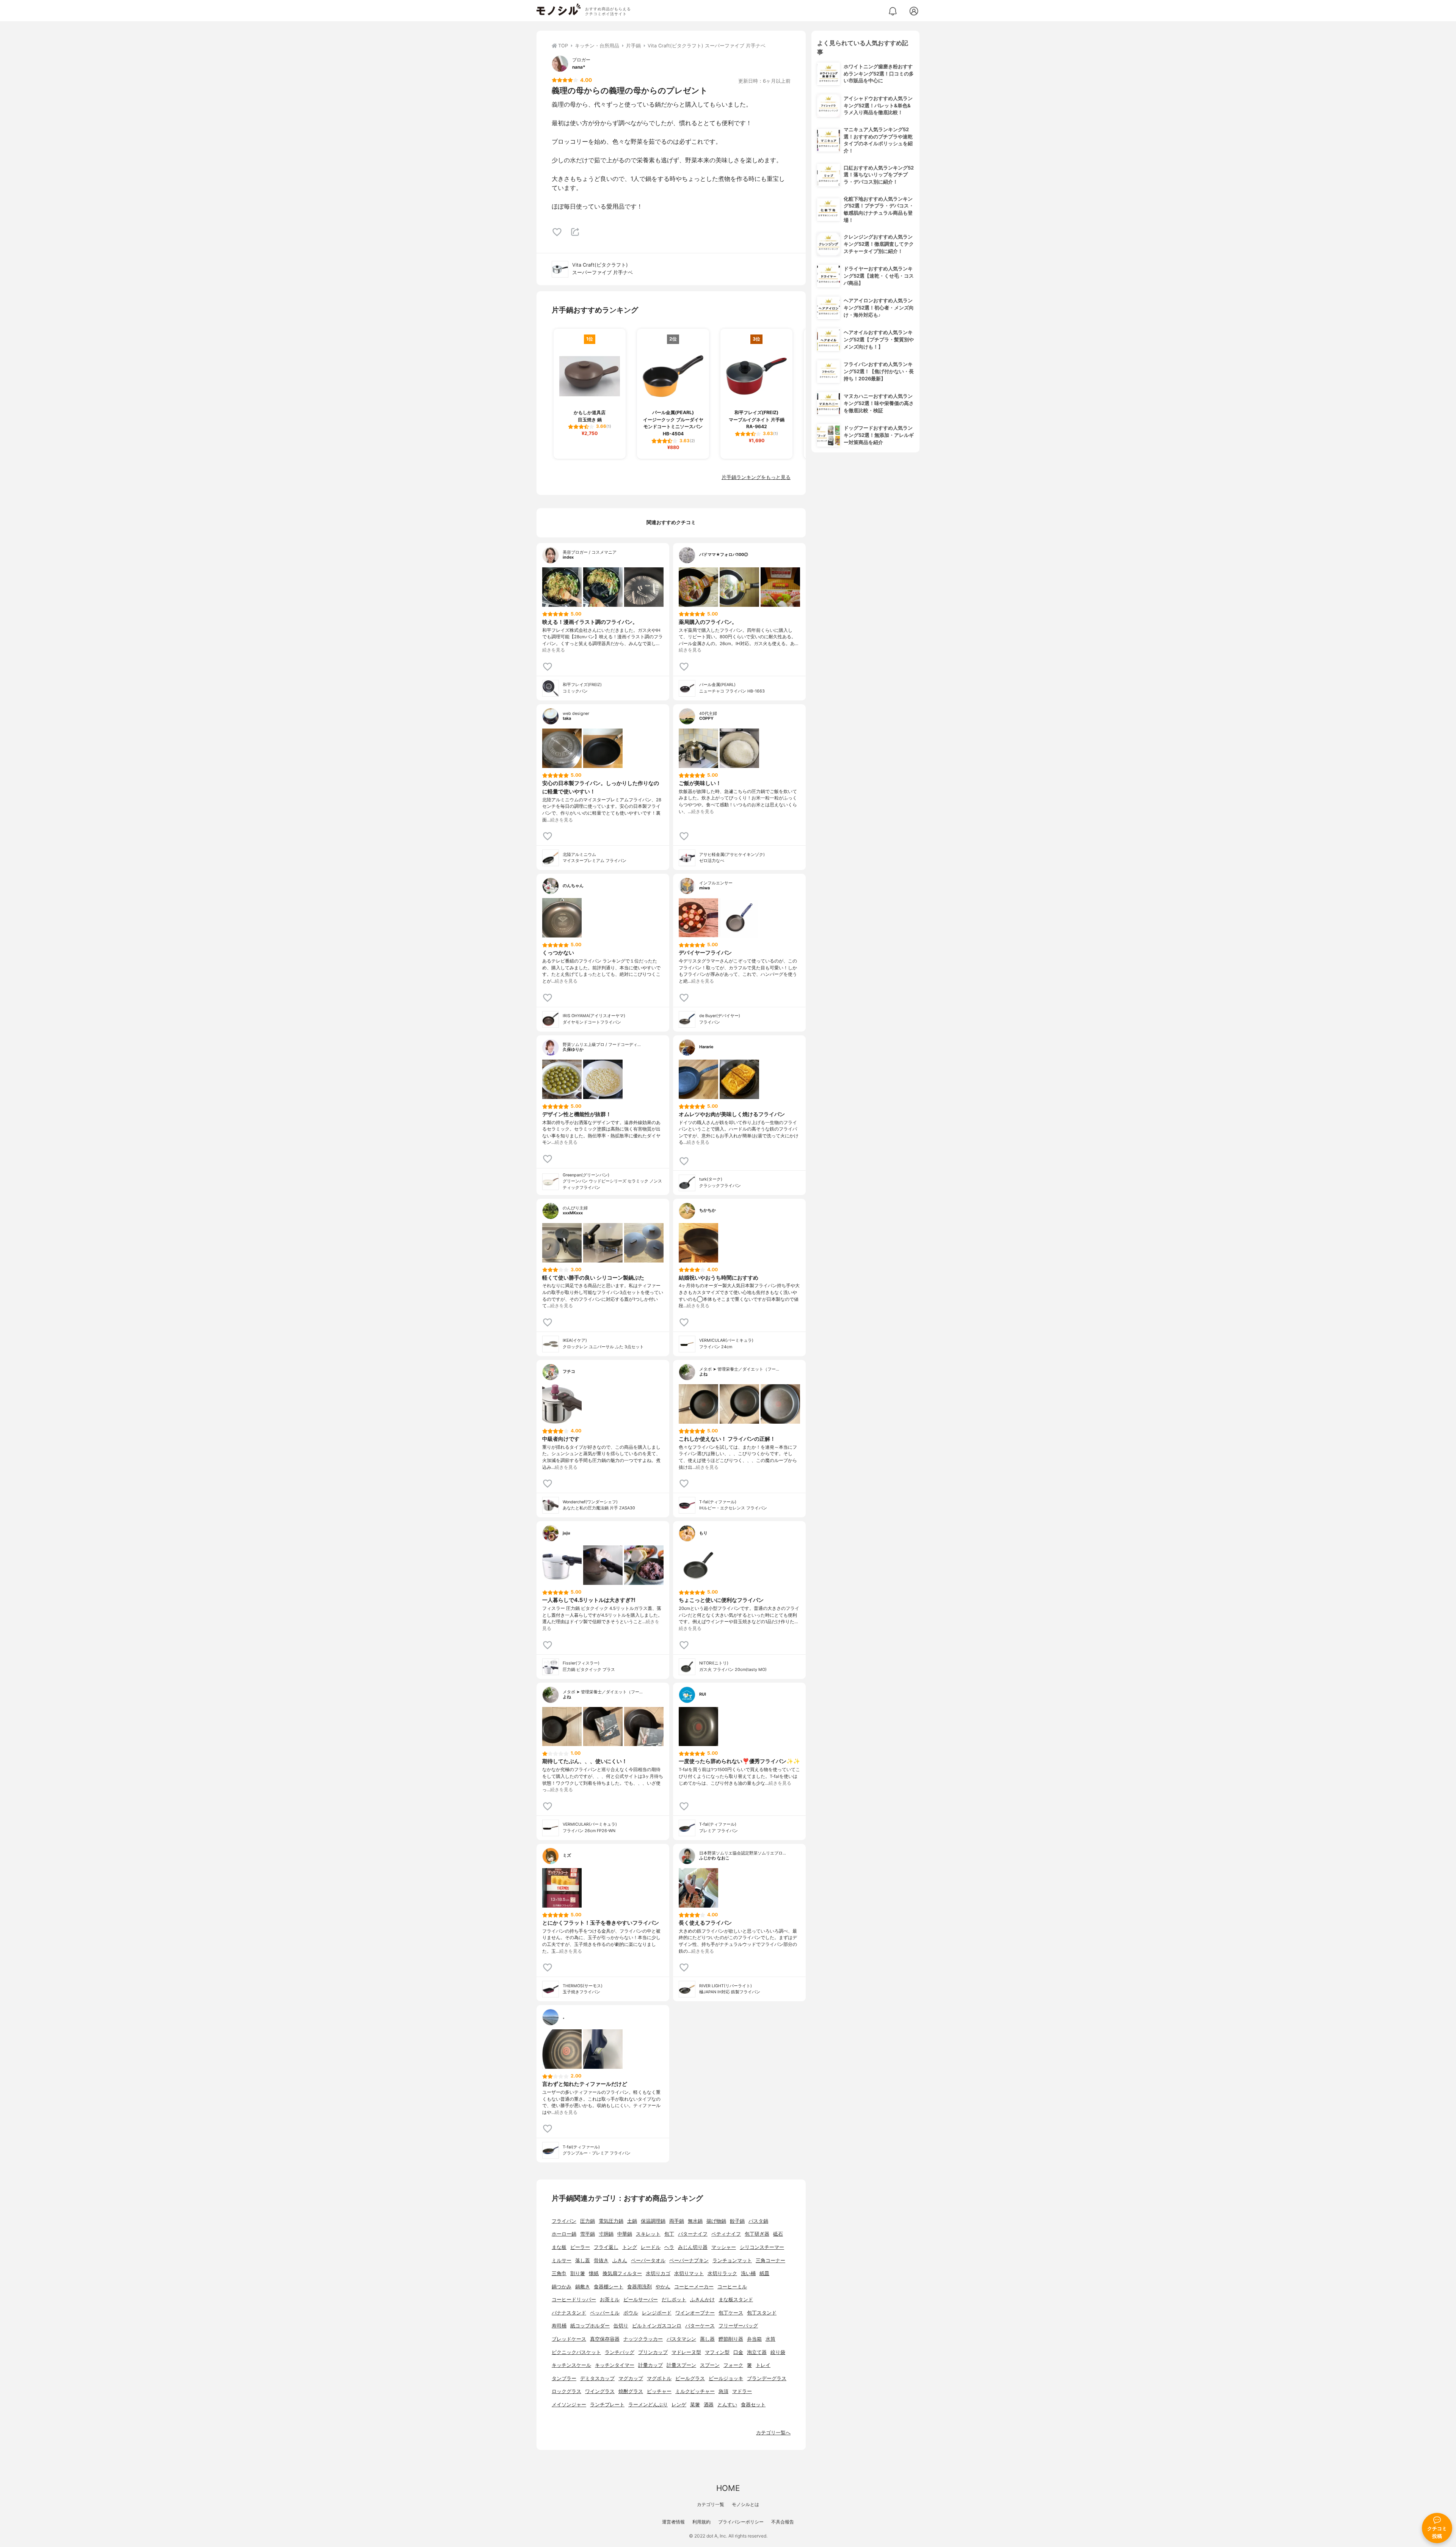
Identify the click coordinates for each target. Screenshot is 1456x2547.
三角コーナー (770, 2260)
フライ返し (606, 2247)
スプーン (710, 2365)
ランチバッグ (620, 2352)
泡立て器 (757, 2352)
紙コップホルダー (590, 2326)
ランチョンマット (732, 2260)
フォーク (733, 2365)
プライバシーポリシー (741, 2522)
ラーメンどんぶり (648, 2405)
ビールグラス (690, 2378)
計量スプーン (681, 2365)
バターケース (700, 2326)
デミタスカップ (597, 2378)
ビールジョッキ (726, 2378)
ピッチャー (659, 2391)
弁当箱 (754, 2339)
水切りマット (689, 2273)
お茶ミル (610, 2300)
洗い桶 (748, 2273)
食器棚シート (609, 2287)
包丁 (669, 2234)
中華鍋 (625, 2234)
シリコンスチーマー (762, 2247)
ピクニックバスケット (576, 2352)
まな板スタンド (736, 2300)
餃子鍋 (737, 2221)
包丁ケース (731, 2313)
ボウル (631, 2313)
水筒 (770, 2339)
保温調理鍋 (653, 2221)
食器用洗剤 (639, 2287)
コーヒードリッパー (574, 2300)
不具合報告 (783, 2522)
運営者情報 (673, 2522)
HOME (728, 2488)
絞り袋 (778, 2352)
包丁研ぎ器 (757, 2234)
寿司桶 (559, 2326)
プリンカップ (653, 2352)
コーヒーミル (732, 2287)
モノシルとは (745, 2504)
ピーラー (580, 2247)
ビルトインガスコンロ (657, 2326)
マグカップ (631, 2378)
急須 (723, 2391)
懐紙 (594, 2273)
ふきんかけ (702, 2300)
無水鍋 (695, 2221)
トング (630, 2247)
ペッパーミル (605, 2313)
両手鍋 (677, 2221)
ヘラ (669, 2247)
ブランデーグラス (767, 2378)
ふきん (620, 2260)
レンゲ (679, 2405)
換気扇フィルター (622, 2273)
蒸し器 (707, 2339)
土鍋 (632, 2221)
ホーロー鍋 (564, 2234)
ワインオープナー (695, 2313)
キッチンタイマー (615, 2365)
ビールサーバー (641, 2300)
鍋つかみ (562, 2287)
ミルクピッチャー (695, 2391)
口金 (738, 2352)
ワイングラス (600, 2391)
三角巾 (559, 2273)
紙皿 (764, 2273)
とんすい (727, 2405)
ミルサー (562, 2260)
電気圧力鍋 (611, 2221)
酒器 (709, 2405)
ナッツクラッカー (643, 2339)
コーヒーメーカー (694, 2287)
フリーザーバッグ (738, 2326)
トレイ (763, 2365)
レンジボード (657, 2313)
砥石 (778, 2234)
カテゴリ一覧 (711, 2504)
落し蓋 (583, 2260)
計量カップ (650, 2365)
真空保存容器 (605, 2339)
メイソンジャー (569, 2405)
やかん (663, 2287)
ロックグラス (566, 2391)
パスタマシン (681, 2339)
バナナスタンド (569, 2313)
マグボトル (659, 2378)
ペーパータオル (648, 2260)
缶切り (621, 2326)
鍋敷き (583, 2287)
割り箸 (578, 2273)
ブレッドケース (569, 2339)
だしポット (674, 2300)
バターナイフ (693, 2234)
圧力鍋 (588, 2221)
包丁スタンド (762, 2313)
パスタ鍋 (758, 2221)
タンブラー (564, 2378)
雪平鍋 (588, 2234)
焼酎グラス (631, 2391)
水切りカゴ (658, 2273)
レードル (651, 2247)
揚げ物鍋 (716, 2221)
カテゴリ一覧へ (773, 2433)
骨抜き (601, 2260)
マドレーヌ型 (686, 2352)
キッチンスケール (571, 2365)
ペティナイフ (726, 2234)
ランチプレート (607, 2405)
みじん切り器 (693, 2247)
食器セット (753, 2405)
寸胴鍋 (606, 2234)
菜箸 (695, 2405)
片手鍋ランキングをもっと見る (756, 477)
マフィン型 (717, 2352)
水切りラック (722, 2273)
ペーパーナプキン (689, 2260)
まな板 (559, 2247)
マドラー (742, 2391)
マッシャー (724, 2247)
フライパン (564, 2221)
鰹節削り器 (731, 2339)
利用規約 (701, 2522)
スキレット (648, 2234)
